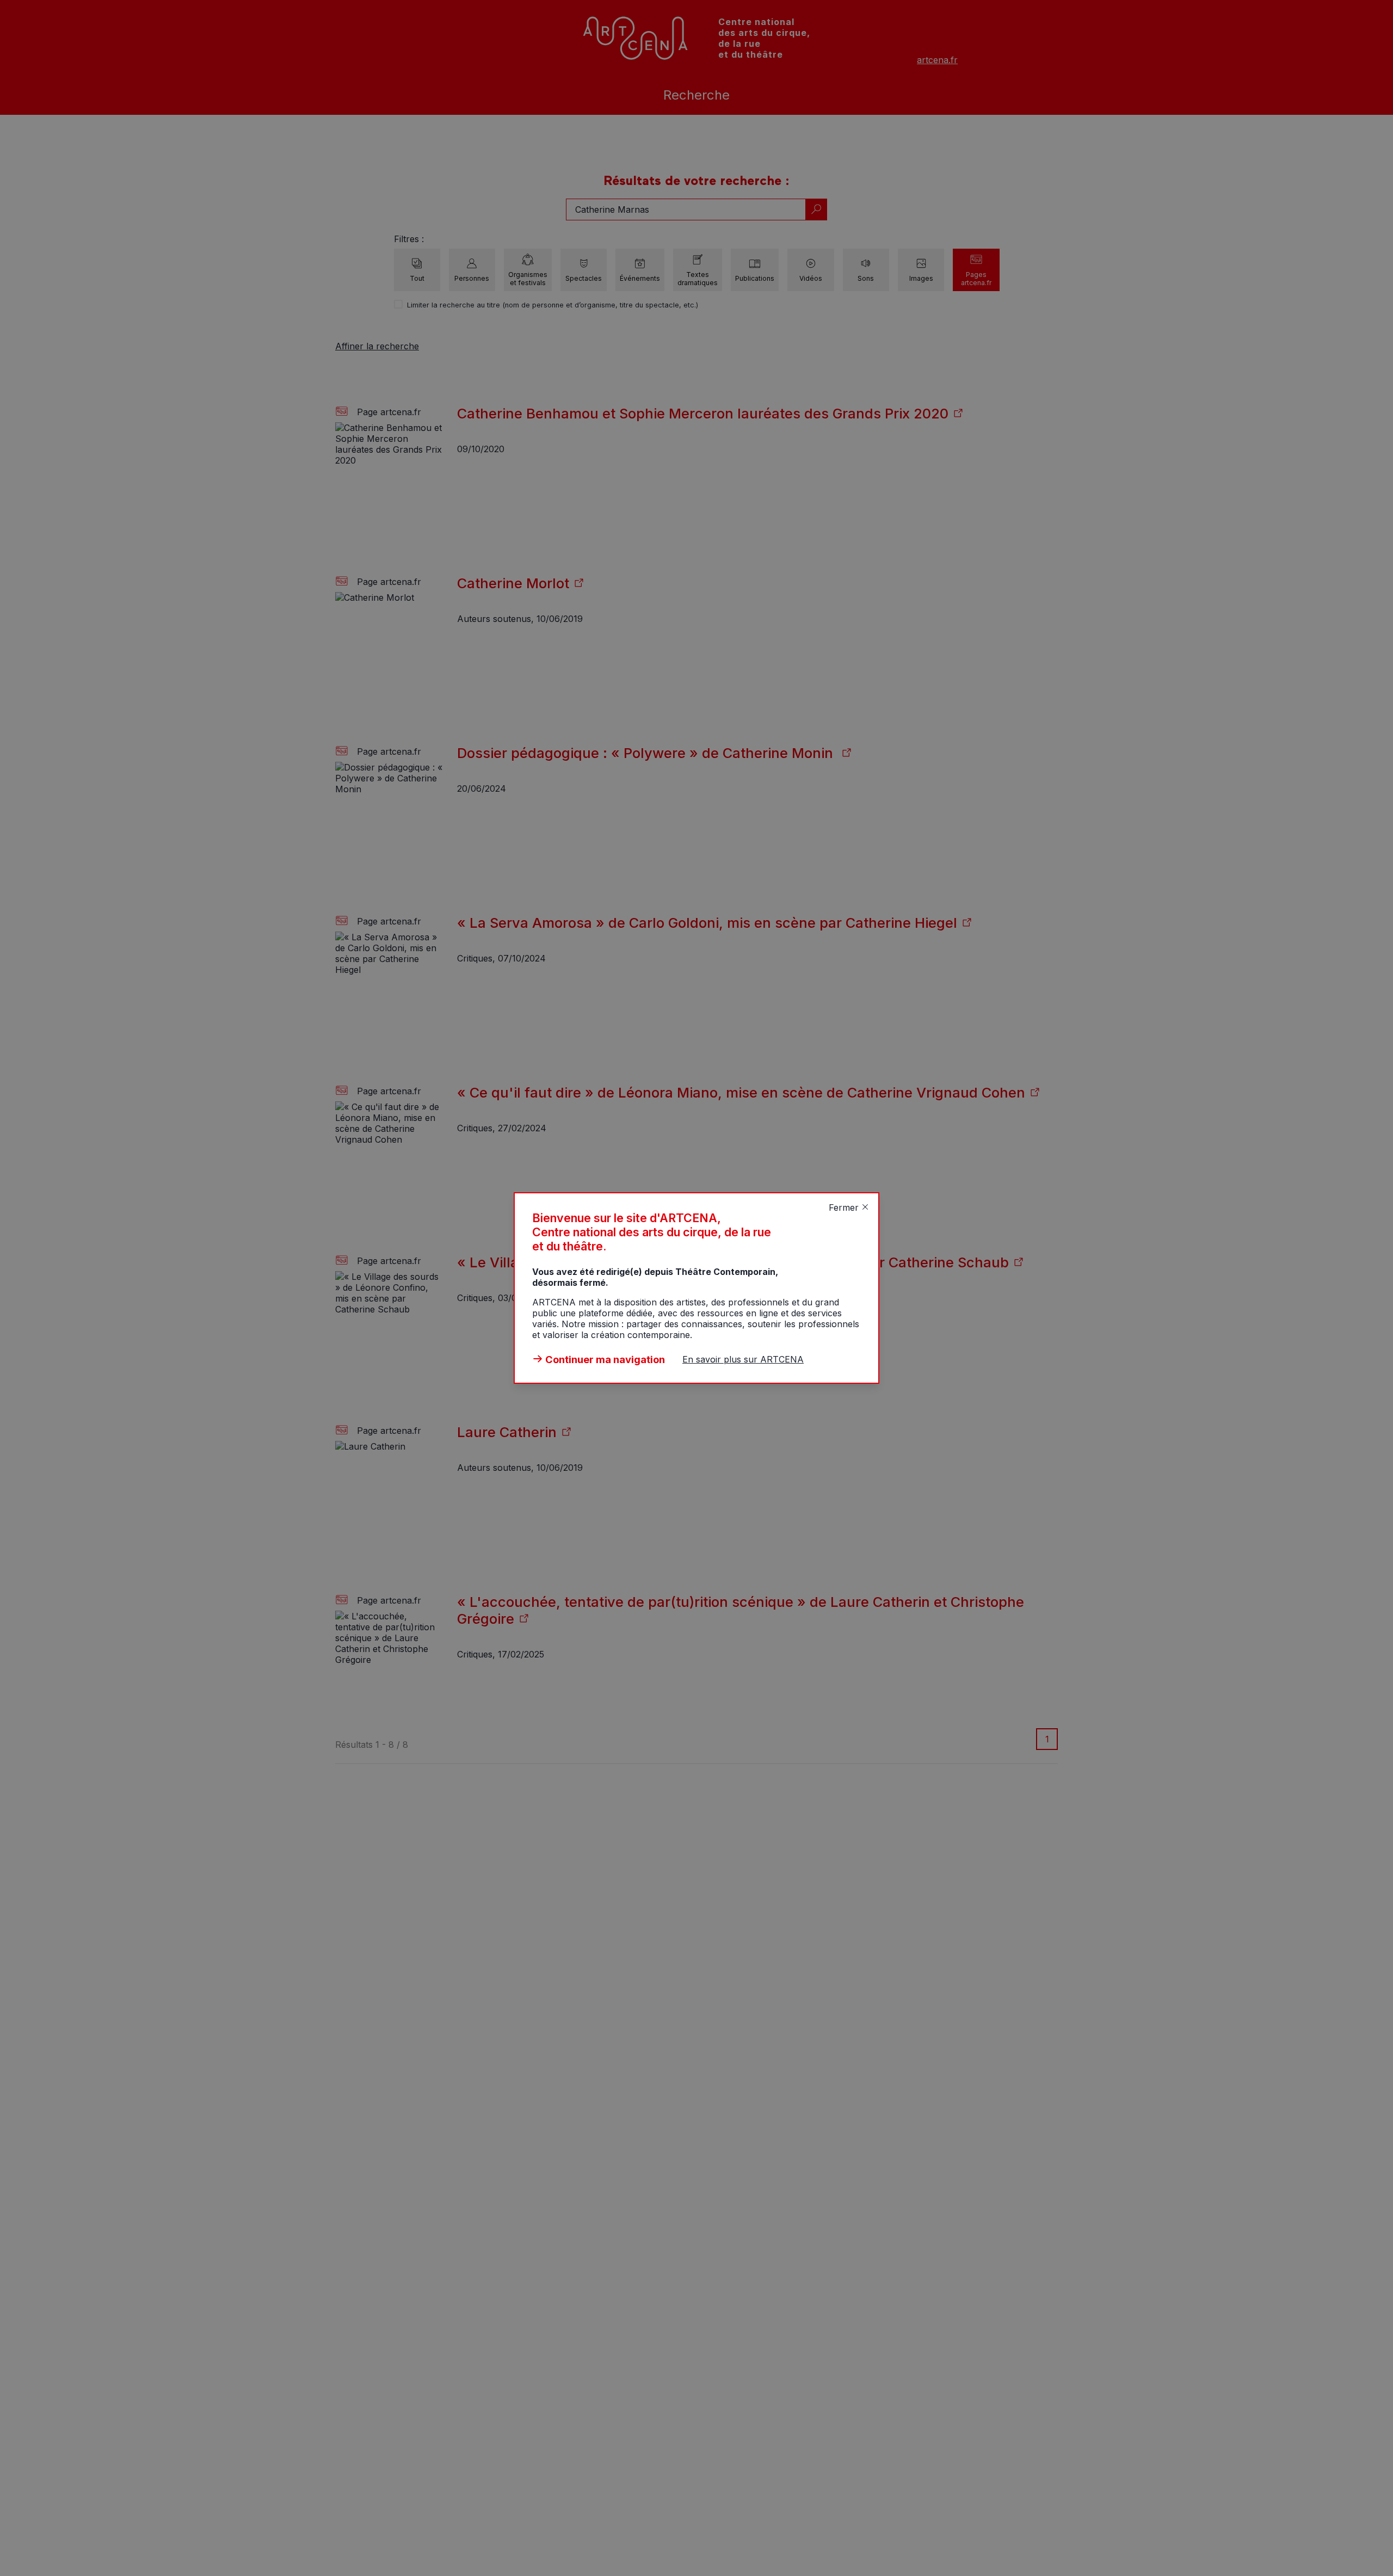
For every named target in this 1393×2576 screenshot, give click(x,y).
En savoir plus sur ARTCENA (743, 1359)
